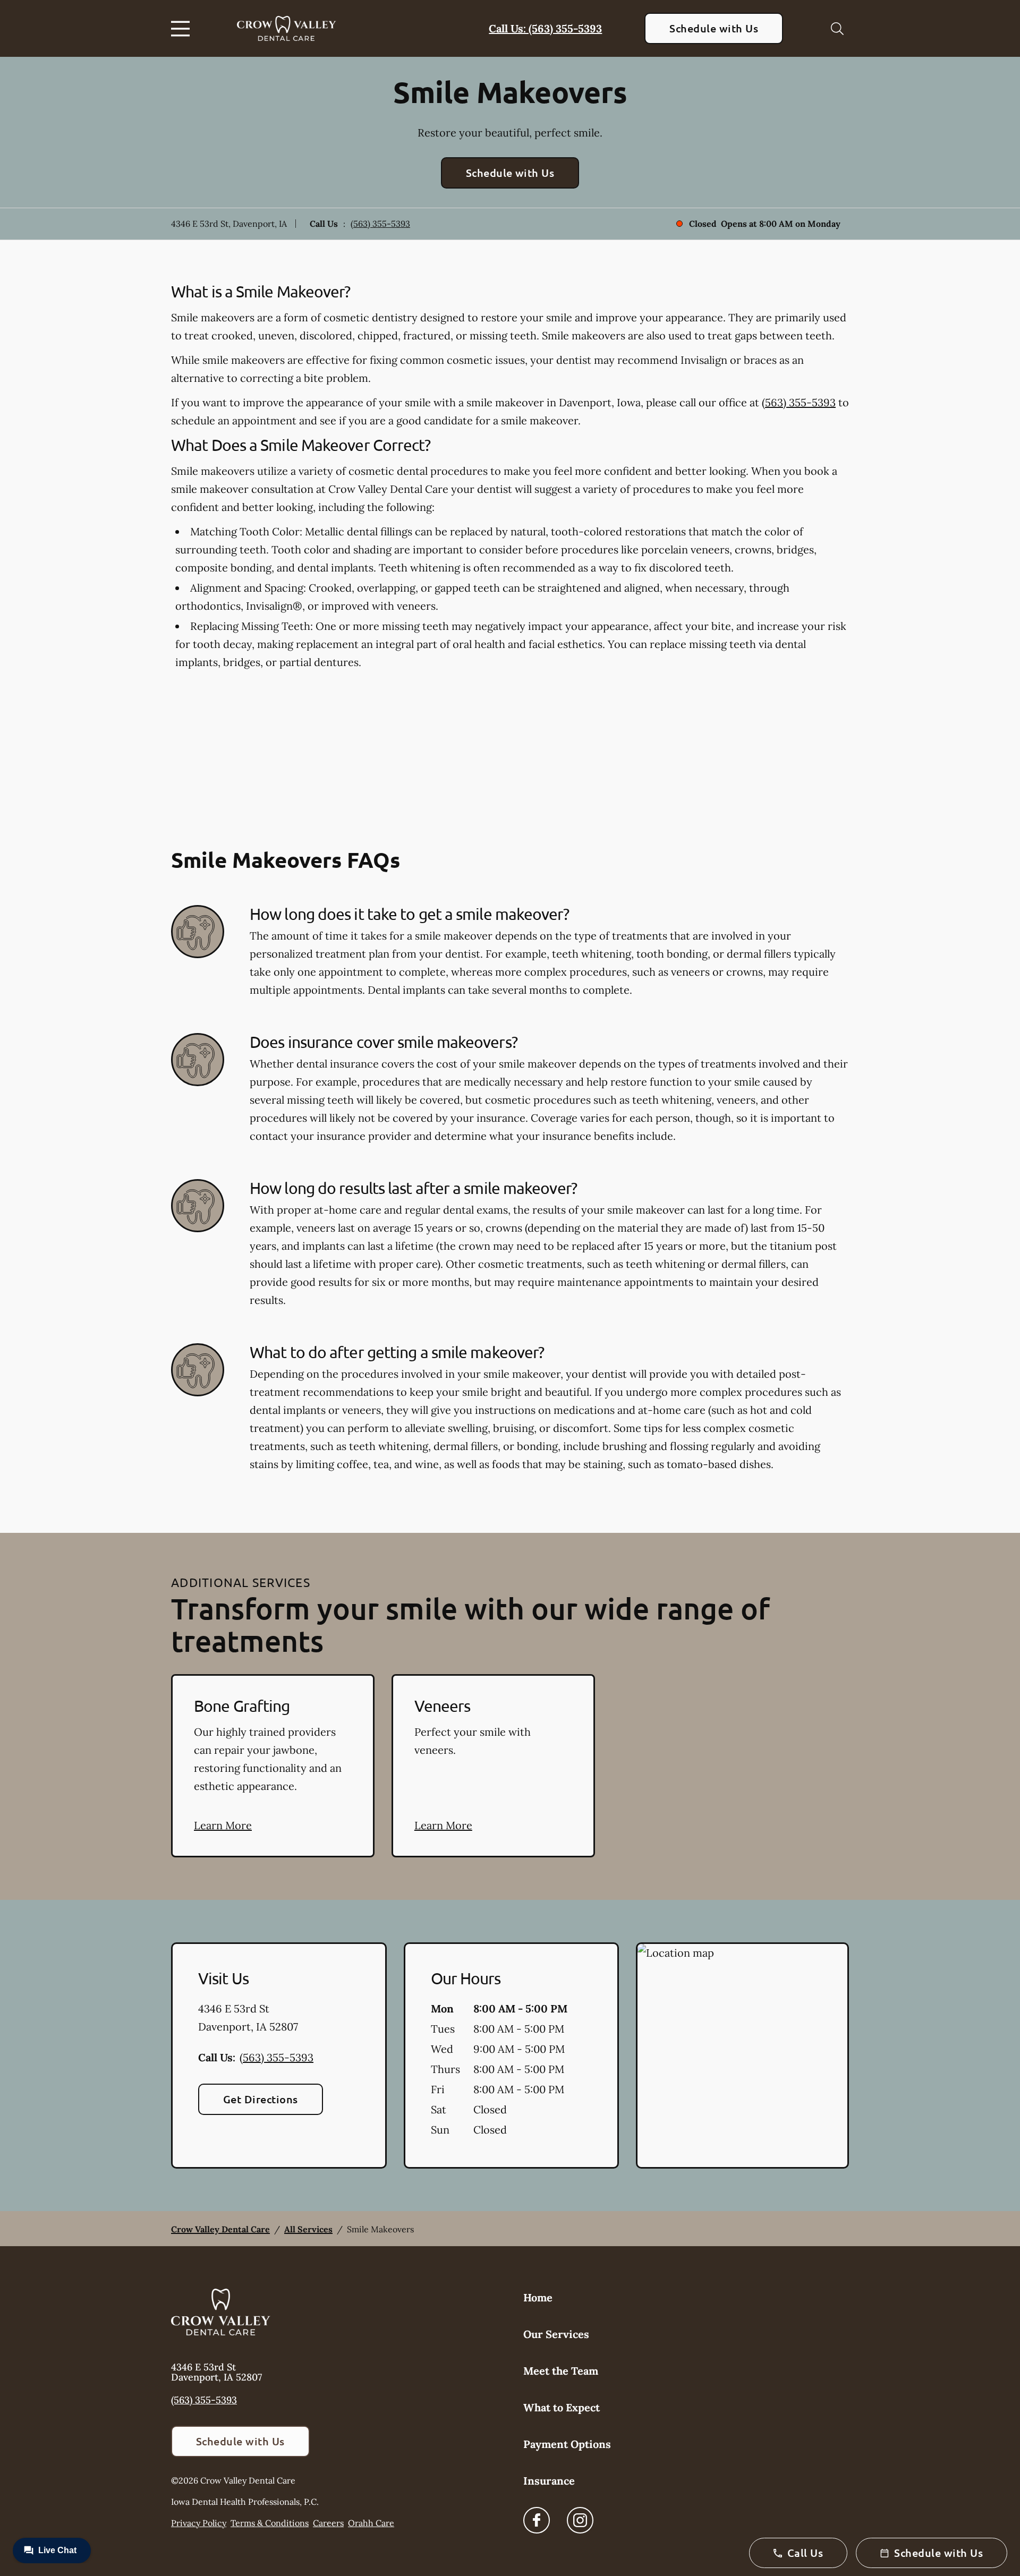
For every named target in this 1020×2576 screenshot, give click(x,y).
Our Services (556, 2334)
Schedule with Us (714, 28)
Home (538, 2297)
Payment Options (567, 2444)
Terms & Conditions (270, 2523)
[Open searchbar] (837, 29)
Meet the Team (561, 2371)
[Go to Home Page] (287, 29)
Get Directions (261, 2099)
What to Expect (562, 2407)
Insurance (549, 2481)
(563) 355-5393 (380, 224)
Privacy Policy (199, 2523)
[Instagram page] (580, 2520)
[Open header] (183, 29)
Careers (328, 2523)
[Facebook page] (537, 2520)
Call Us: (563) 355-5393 (545, 28)
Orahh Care (371, 2523)
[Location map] (742, 2055)
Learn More (223, 1825)
